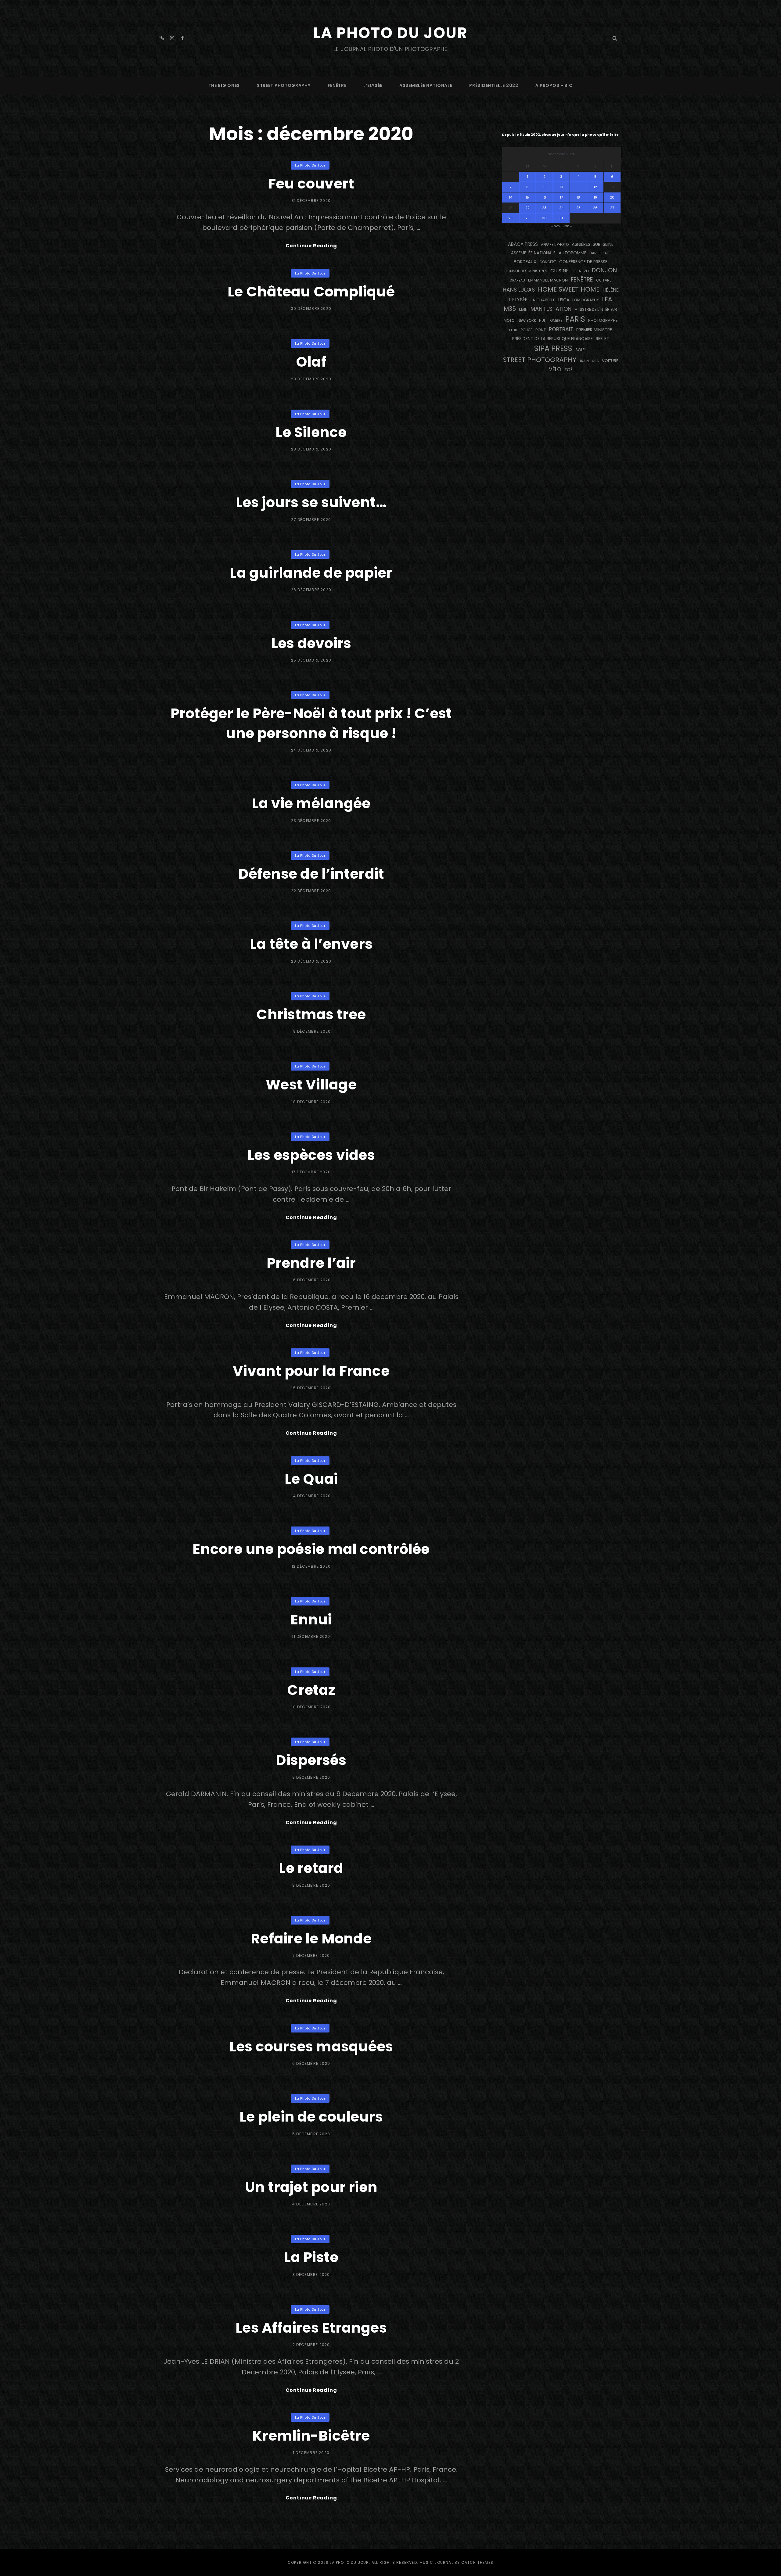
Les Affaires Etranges (311, 2328)
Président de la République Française (552, 339)
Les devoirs (311, 643)
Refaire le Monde (311, 1939)
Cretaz (311, 1690)
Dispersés (311, 1760)
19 (595, 197)
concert (548, 262)
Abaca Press (523, 244)
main (523, 310)
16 (544, 197)
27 (612, 208)
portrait (561, 329)
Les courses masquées (311, 2047)
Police (527, 330)
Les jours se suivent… (311, 502)
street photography (284, 85)
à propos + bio (554, 85)
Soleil (581, 350)
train (584, 361)
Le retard (311, 1868)
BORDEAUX (525, 262)
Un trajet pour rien (311, 2187)
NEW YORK (527, 320)
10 (561, 187)
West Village (311, 1085)
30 (544, 218)
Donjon (604, 270)
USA (595, 361)
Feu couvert (311, 184)
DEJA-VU (580, 271)
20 (612, 197)
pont (541, 330)
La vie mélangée (311, 803)
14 (511, 197)
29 (527, 218)
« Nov (556, 226)
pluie (513, 330)
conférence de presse (583, 262)
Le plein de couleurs (311, 2117)
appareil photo (555, 245)
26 (595, 208)
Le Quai (311, 1479)
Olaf (311, 362)
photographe (603, 320)
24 (561, 208)
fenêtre (337, 85)
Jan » (567, 226)
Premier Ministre (594, 330)
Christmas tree (311, 1014)
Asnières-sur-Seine (593, 244)
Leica (564, 300)
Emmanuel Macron (548, 280)
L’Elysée (373, 85)
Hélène (611, 290)
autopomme (572, 253)
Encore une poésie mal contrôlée (311, 1549)
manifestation (551, 309)
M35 (510, 309)
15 (527, 197)
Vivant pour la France (311, 1371)
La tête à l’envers (311, 944)
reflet (602, 339)
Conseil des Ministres (526, 271)
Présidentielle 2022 (494, 85)
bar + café (600, 253)
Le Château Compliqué (311, 292)
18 (578, 197)
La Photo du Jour (390, 33)
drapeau (517, 280)
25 (578, 208)
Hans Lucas (519, 290)
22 (527, 208)
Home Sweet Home (569, 289)
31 (561, 218)
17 (561, 197)
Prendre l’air (311, 1263)
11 (578, 187)
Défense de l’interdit (311, 874)
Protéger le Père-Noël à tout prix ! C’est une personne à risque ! (311, 723)
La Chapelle (543, 300)
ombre (556, 321)
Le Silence (311, 432)
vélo (555, 369)
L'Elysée (518, 300)
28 (510, 218)
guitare (604, 280)
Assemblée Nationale (426, 85)
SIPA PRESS (553, 348)
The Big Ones (224, 85)
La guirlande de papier (311, 573)
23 (544, 208)
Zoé (569, 370)
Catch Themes (477, 2562)
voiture (610, 361)
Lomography (586, 300)
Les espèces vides (311, 1155)
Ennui (311, 1620)
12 (595, 187)
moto (509, 321)
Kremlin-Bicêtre (311, 2436)
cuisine (560, 271)
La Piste (311, 2257)
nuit (543, 321)
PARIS (575, 319)
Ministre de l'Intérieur (596, 309)
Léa (607, 299)
